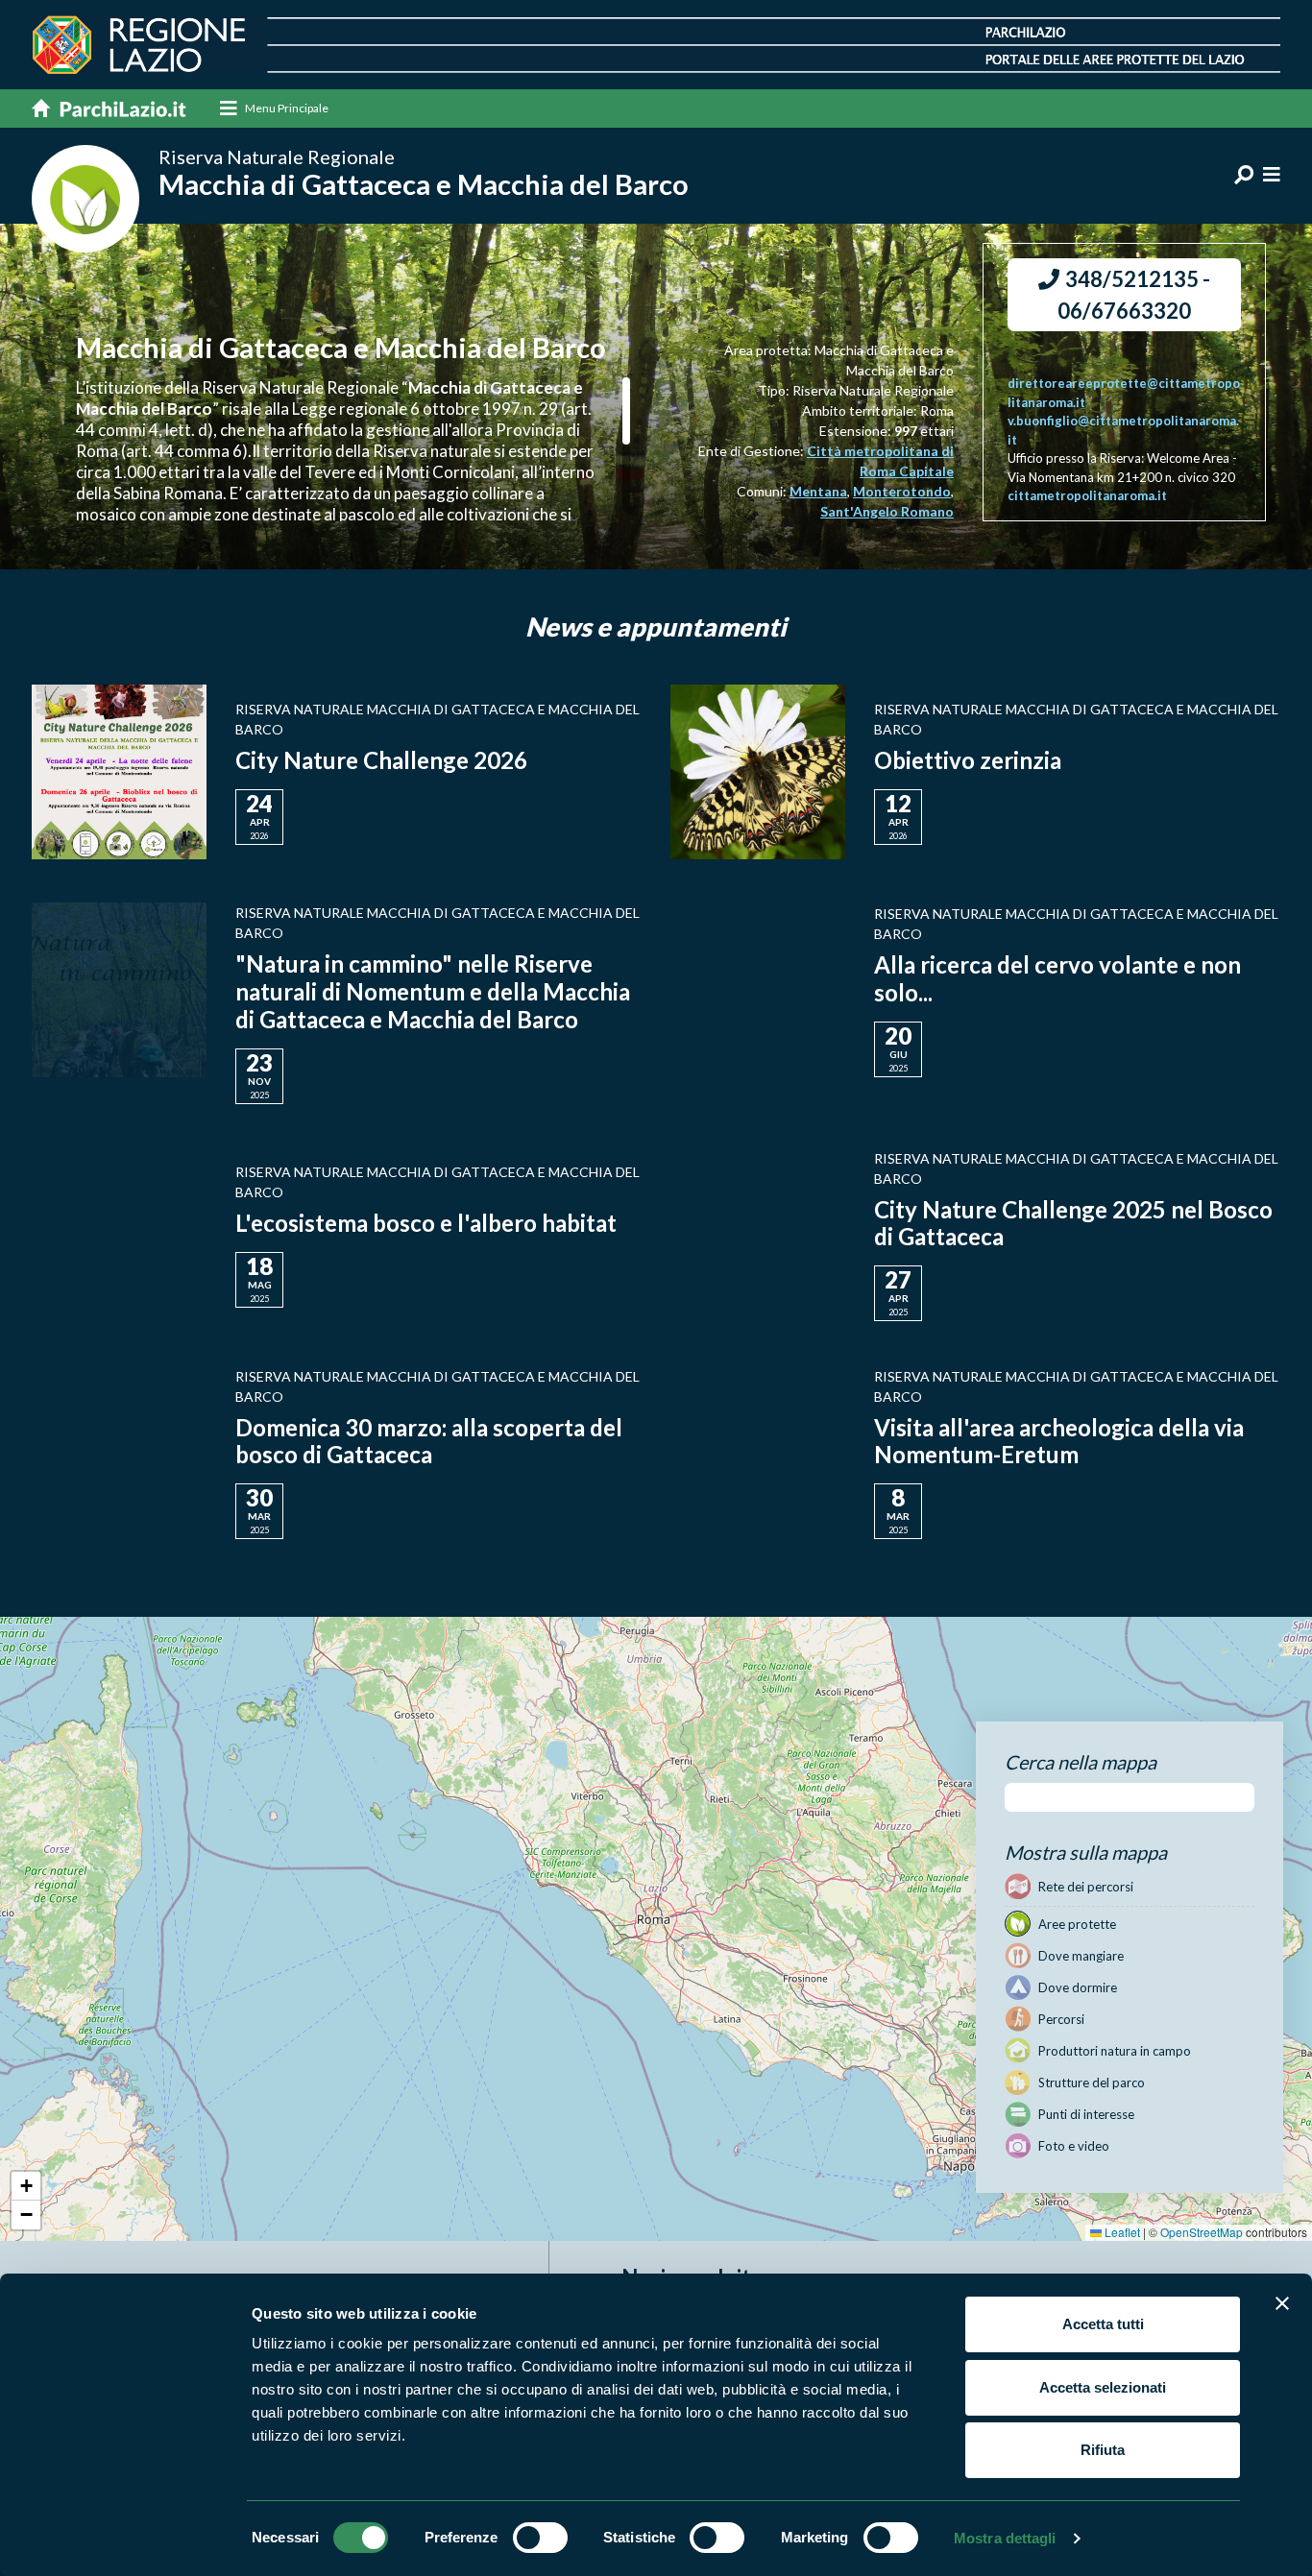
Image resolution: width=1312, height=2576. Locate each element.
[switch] (540, 2538)
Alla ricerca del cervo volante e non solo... (1057, 978)
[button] (26, 2186)
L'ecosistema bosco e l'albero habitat (426, 1223)
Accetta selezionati (1103, 2387)
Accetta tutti (1103, 2324)
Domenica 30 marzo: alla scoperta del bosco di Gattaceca (429, 1441)
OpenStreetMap (1202, 2232)
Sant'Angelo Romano (887, 511)
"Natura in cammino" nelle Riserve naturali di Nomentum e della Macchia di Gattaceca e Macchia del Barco (433, 991)
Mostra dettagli (1005, 2538)
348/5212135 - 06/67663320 (1134, 295)
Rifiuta (1103, 2450)
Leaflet (1121, 2232)
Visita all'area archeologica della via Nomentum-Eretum (1059, 1441)
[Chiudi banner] (1282, 2303)
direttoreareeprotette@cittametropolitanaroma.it (1124, 393)
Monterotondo (902, 491)
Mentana (818, 491)
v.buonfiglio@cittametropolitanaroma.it (1123, 430)
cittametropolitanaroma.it (1087, 495)
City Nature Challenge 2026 (381, 760)
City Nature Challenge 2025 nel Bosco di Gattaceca (1073, 1223)
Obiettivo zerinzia (968, 760)
